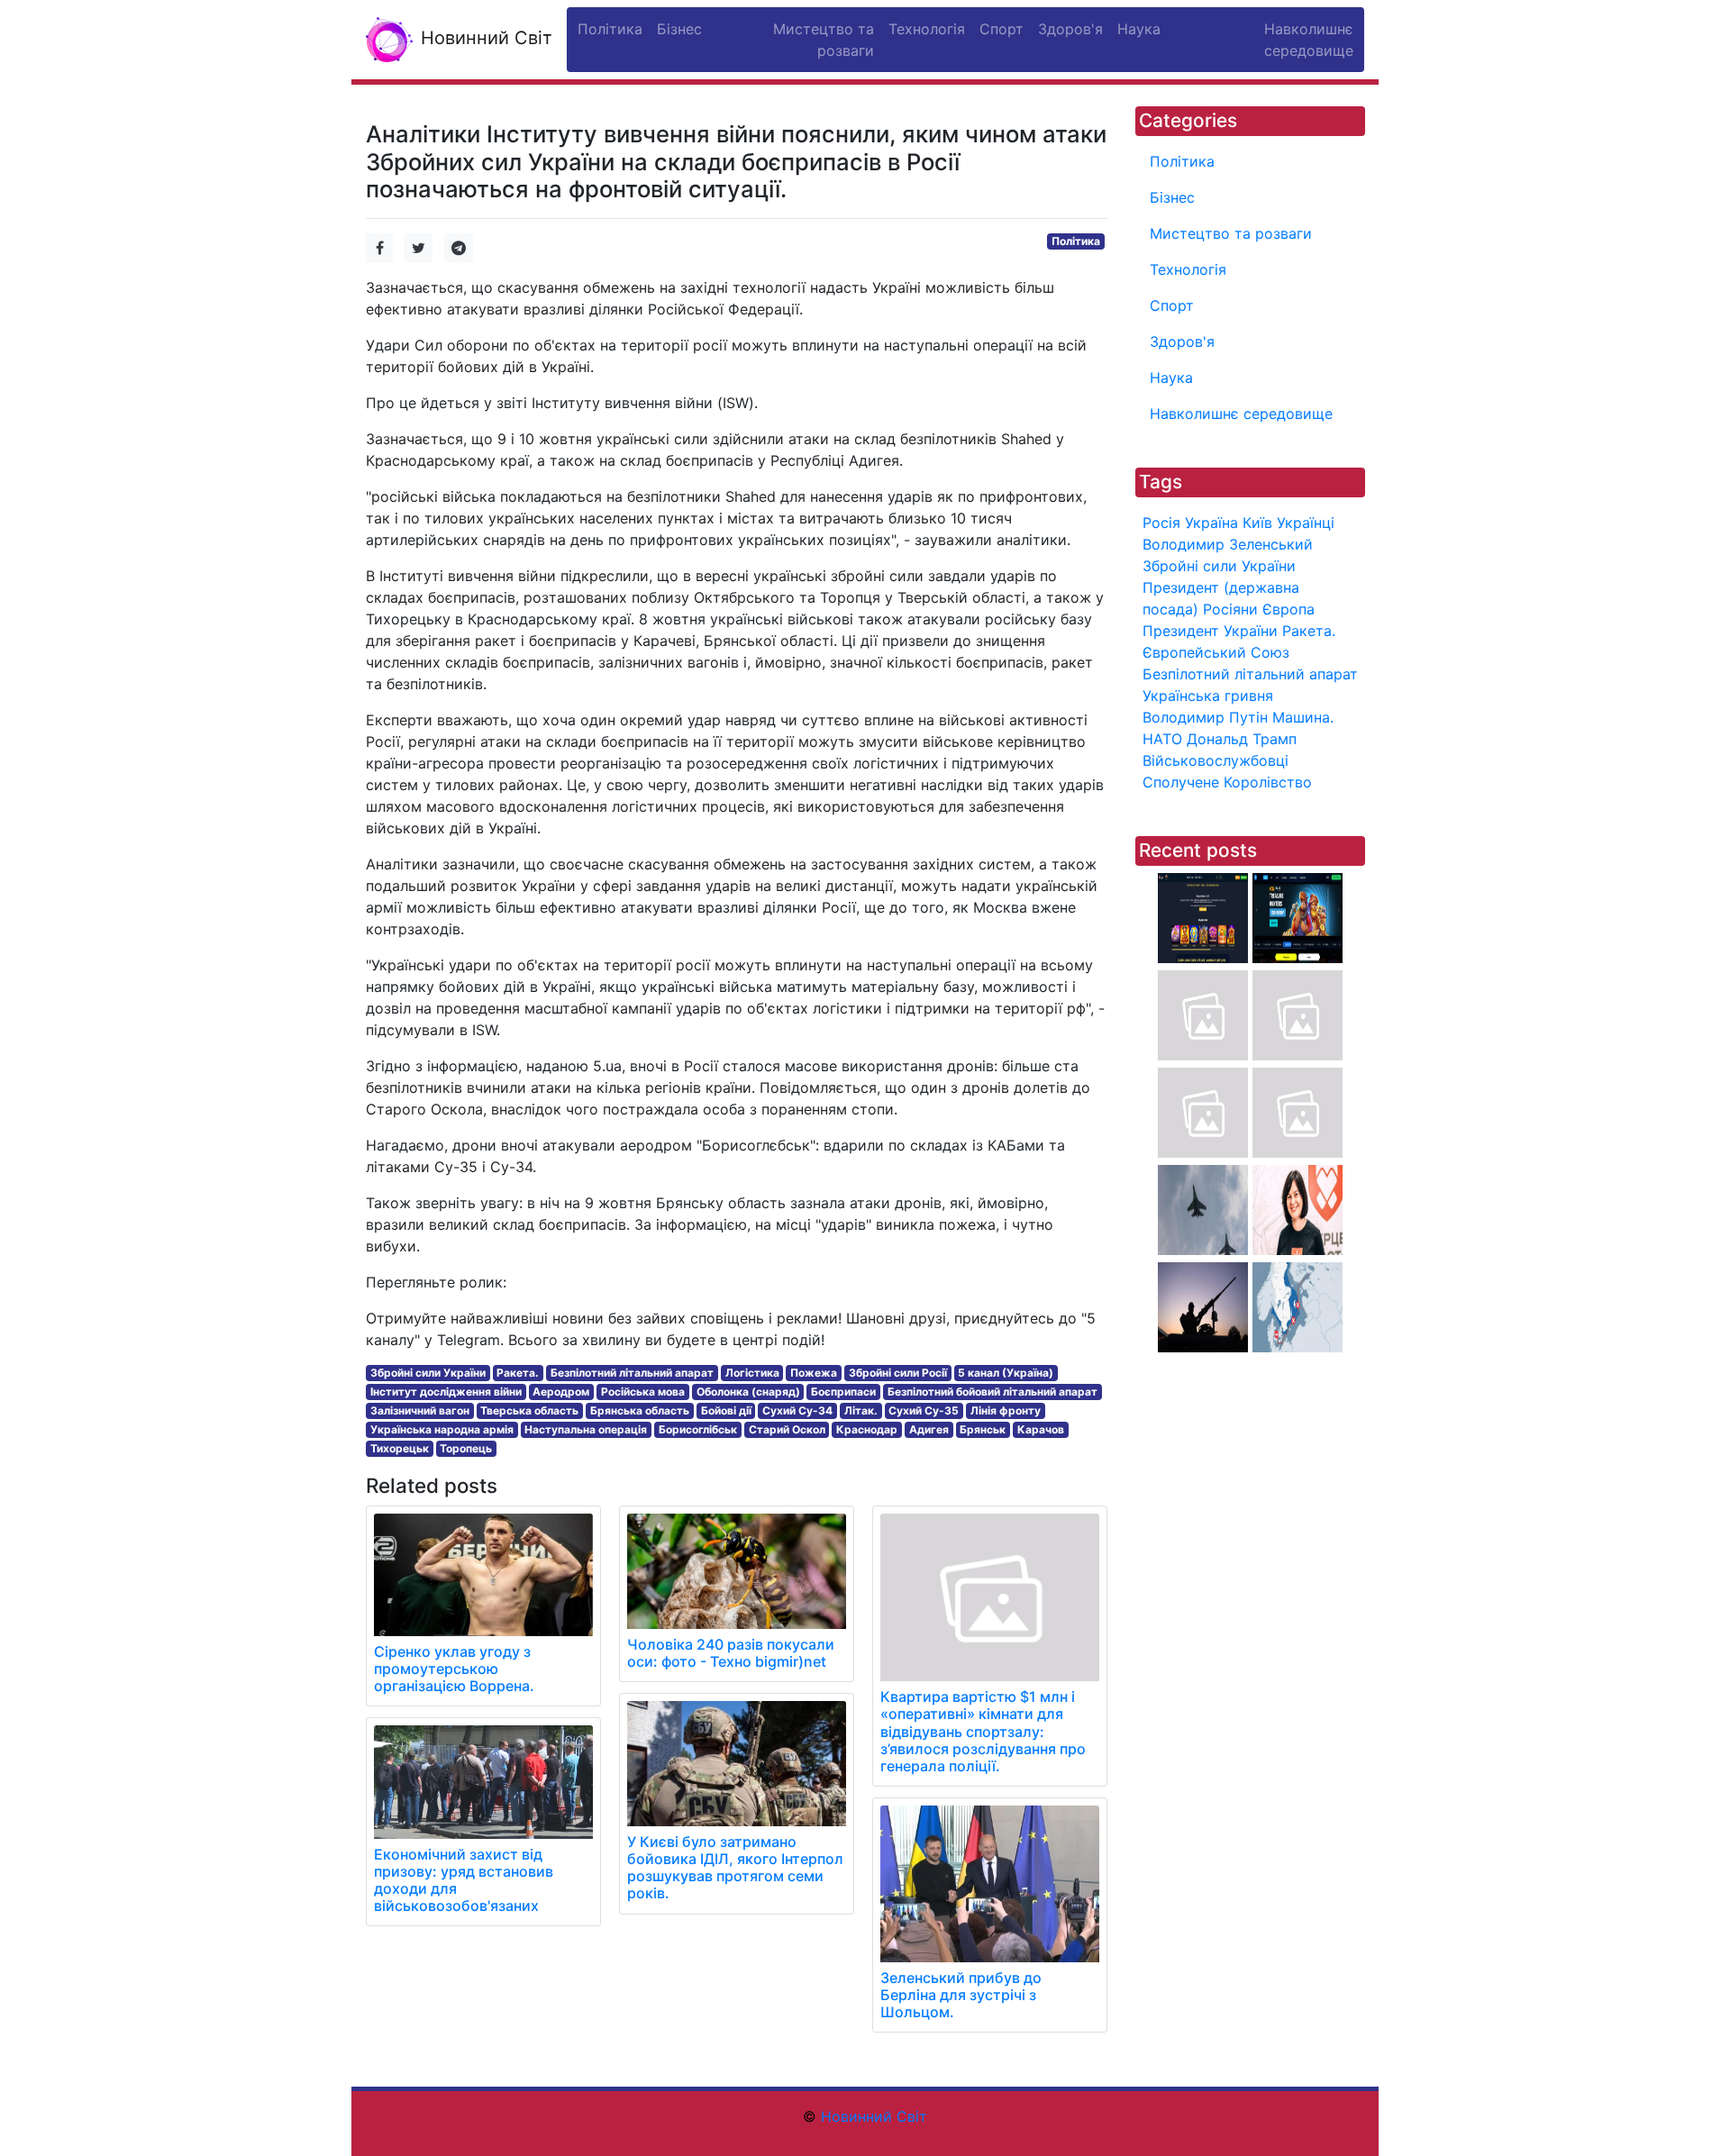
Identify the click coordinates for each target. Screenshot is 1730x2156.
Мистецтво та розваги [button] (824, 40)
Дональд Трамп (1242, 739)
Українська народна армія (442, 1429)
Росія (1161, 523)
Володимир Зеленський (1228, 544)
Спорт (1172, 305)
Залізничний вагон (420, 1410)
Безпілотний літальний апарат (632, 1373)
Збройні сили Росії (898, 1373)
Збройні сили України (428, 1373)
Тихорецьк (400, 1448)
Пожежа (814, 1373)
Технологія (1188, 269)
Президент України (1210, 631)
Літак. (861, 1410)
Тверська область (529, 1410)
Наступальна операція (586, 1429)
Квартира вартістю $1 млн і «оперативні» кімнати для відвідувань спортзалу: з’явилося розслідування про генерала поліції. (983, 1731)
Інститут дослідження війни (446, 1392)
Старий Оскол (787, 1429)
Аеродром (561, 1392)
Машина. (1303, 717)
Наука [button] (1139, 29)
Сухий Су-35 (924, 1410)
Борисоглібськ (698, 1429)
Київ (1257, 523)
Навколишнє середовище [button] (1309, 40)
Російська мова (643, 1392)
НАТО (1162, 739)
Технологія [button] (927, 29)
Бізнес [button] (679, 29)
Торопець (466, 1448)
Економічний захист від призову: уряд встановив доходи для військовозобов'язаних (464, 1880)
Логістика (752, 1373)
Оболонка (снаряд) (748, 1392)
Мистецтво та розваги (1231, 233)
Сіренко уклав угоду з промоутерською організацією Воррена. (454, 1669)
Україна (1211, 523)
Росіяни (1230, 609)
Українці (1306, 523)
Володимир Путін (1205, 717)
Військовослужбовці (1216, 760)
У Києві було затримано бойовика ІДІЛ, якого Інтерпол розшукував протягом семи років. (735, 1868)
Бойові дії (726, 1410)
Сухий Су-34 (797, 1410)
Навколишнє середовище (1241, 414)
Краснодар (867, 1429)
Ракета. (518, 1373)
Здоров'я (1182, 341)
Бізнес (1172, 197)
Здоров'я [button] (1070, 29)
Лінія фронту (1006, 1410)
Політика (1076, 241)
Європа (1288, 609)
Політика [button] (610, 29)
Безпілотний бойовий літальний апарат (992, 1392)
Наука (1171, 378)
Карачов (1041, 1429)
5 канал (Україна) (1006, 1373)
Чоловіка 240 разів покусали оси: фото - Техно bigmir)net (731, 1653)
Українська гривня (1208, 696)
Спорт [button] (1002, 29)
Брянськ (983, 1429)
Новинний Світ (484, 38)
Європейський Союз (1216, 652)
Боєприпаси (843, 1392)
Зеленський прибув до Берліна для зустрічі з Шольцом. (961, 1995)
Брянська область (640, 1410)
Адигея (929, 1429)
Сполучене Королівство (1227, 782)
